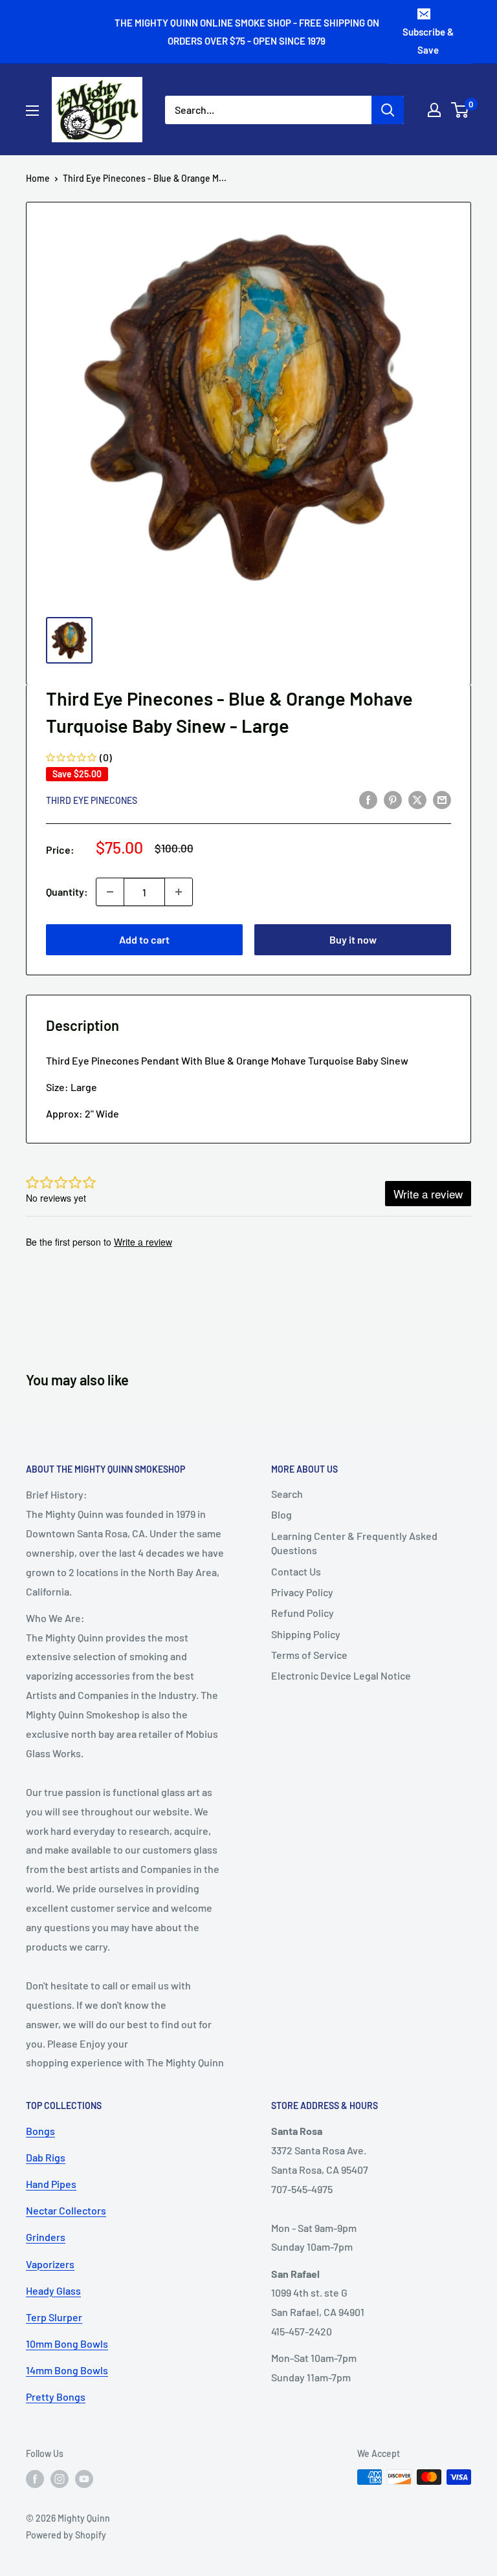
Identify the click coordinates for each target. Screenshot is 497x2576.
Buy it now (353, 939)
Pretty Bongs (56, 2397)
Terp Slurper (54, 2317)
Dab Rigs (46, 2157)
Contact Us (296, 1571)
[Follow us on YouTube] (84, 2478)
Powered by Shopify (66, 2535)
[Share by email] (442, 799)
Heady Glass (53, 2290)
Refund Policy (303, 1613)
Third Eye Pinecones (92, 800)
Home (38, 178)
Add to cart (144, 939)
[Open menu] (32, 111)
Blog (282, 1514)
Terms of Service (309, 1655)
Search (287, 1494)
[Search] (388, 110)
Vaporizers (50, 2264)
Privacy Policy (302, 1592)
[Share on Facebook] (368, 799)
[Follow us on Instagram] (60, 2478)
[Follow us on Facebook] (35, 2478)
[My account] (434, 110)
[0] (460, 110)
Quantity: (67, 892)
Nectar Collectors (66, 2210)
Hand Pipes (51, 2184)
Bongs (40, 2131)
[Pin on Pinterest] (393, 799)
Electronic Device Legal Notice (341, 1675)
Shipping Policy (306, 1634)
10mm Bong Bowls (67, 2343)
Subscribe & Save (428, 41)
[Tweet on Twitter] (417, 799)
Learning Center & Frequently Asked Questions (354, 1543)
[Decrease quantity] (110, 892)
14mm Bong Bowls (67, 2370)
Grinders (46, 2237)
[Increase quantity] (179, 892)
